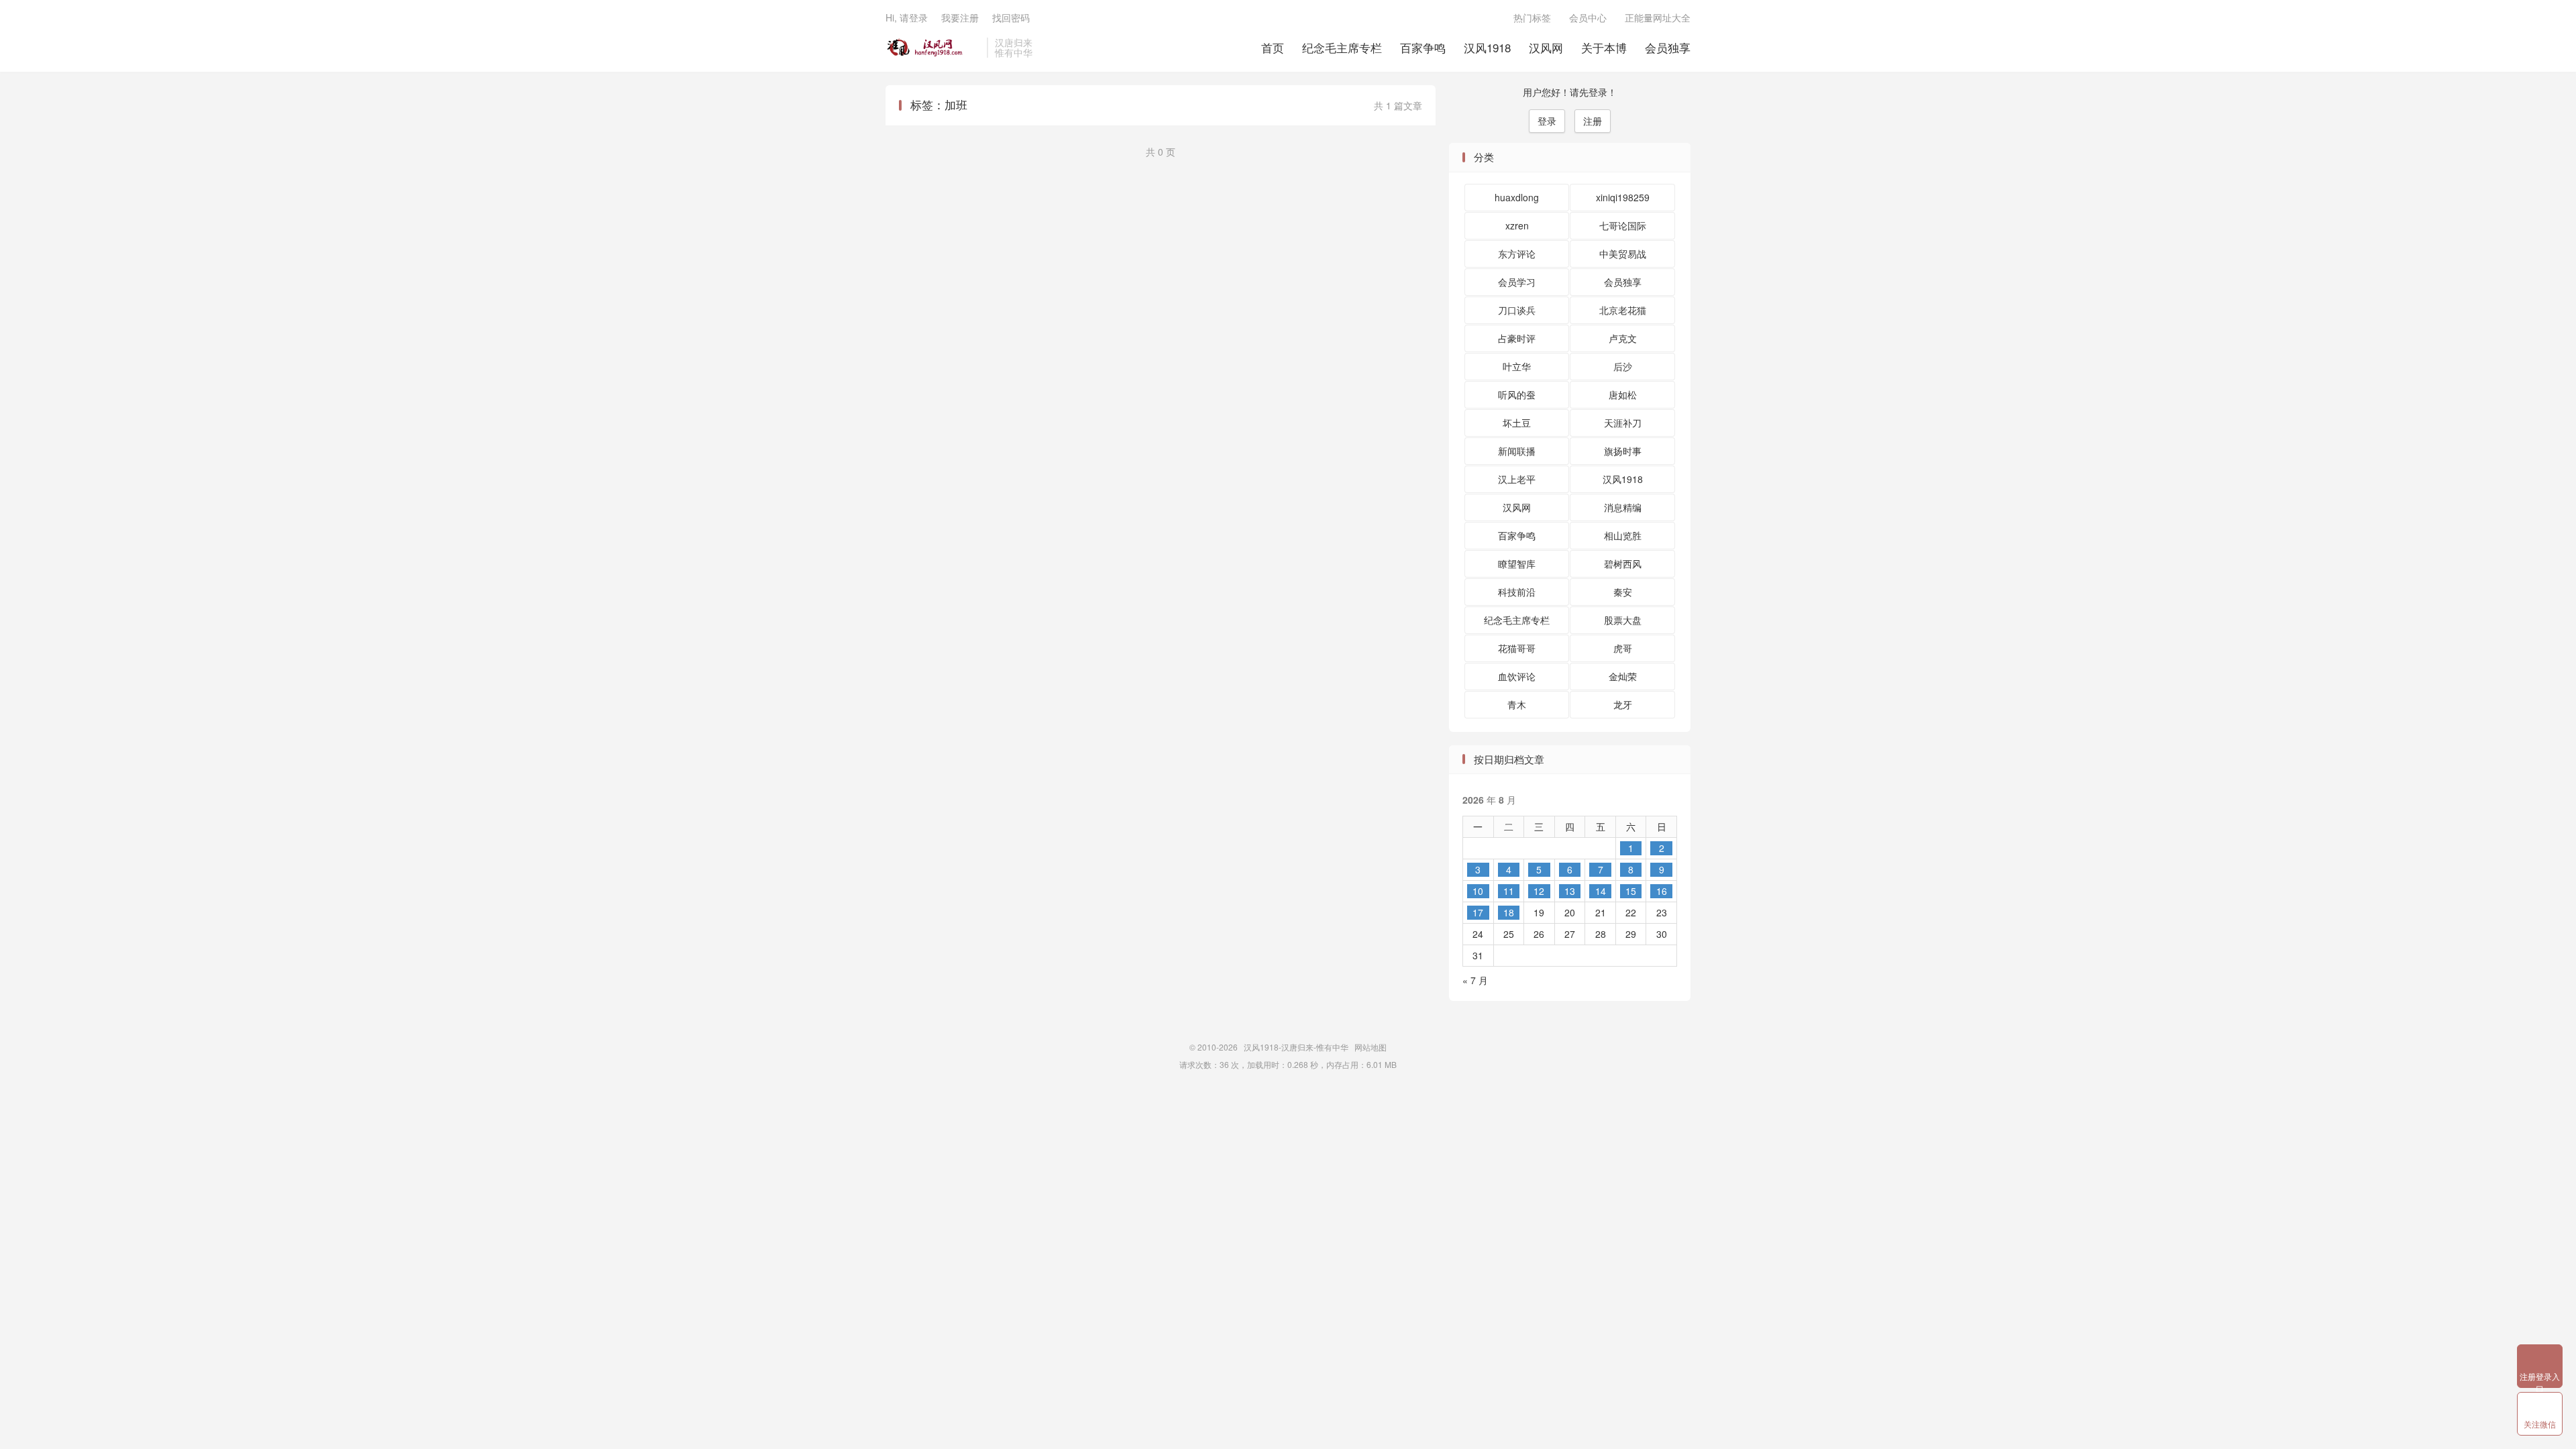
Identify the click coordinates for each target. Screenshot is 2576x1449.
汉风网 (1546, 47)
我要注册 (960, 17)
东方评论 (1517, 254)
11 (1509, 891)
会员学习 (1517, 282)
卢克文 (1623, 338)
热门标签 (1532, 17)
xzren (1517, 225)
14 (1601, 891)
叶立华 (1517, 366)
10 (1478, 891)
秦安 (1623, 592)
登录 (1547, 121)
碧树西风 (1623, 563)
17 (1478, 912)
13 (1570, 891)
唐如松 (1623, 394)
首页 (1273, 47)
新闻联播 (1517, 451)
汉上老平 (1517, 479)
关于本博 (1604, 47)
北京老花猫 (1623, 310)
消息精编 (1623, 507)
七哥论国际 (1623, 225)
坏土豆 (1517, 423)
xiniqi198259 (1623, 197)
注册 (1593, 121)
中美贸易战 (1623, 254)
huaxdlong (1517, 197)
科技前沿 (1517, 592)
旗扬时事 (1623, 451)
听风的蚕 (1517, 394)
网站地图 (1371, 1047)
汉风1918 (1487, 47)
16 (1662, 891)
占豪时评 (1517, 338)
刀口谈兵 (1517, 310)
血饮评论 (1517, 676)
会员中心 (1588, 17)
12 (1539, 891)
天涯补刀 (1623, 423)
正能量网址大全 (1658, 17)
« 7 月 (1475, 980)
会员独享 (1668, 47)
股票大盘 (1623, 620)
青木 (1517, 704)
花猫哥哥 (1517, 648)
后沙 (1623, 366)
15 (1631, 891)
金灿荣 (1623, 676)
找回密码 (1011, 17)
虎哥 (1623, 648)
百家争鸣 (1423, 47)
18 (1509, 912)
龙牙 (1623, 704)
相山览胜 (1623, 535)
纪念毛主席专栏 (1342, 47)
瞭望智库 (1517, 563)
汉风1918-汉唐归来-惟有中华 (933, 48)
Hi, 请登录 (907, 17)
